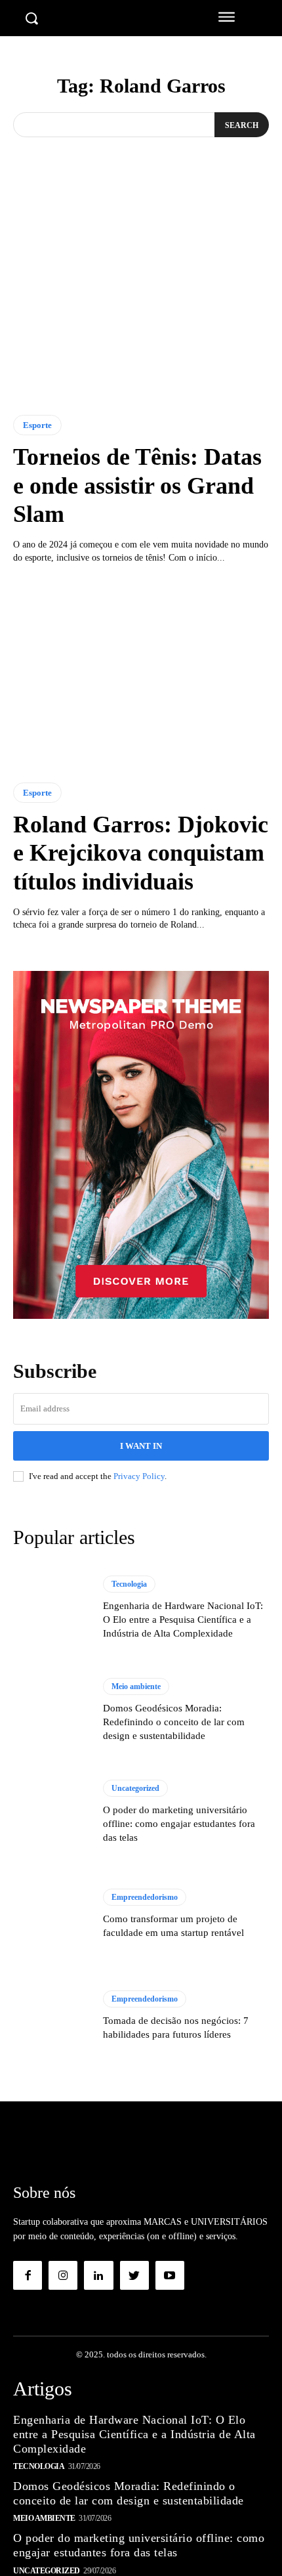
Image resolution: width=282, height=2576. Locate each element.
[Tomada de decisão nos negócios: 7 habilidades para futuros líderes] (51, 2016)
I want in (141, 1446)
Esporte (37, 425)
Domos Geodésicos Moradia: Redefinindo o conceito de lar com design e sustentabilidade (174, 1722)
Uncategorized (135, 1788)
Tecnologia (129, 1584)
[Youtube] (170, 2275)
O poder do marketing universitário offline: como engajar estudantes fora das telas (179, 1824)
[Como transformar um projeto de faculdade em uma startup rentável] (51, 1914)
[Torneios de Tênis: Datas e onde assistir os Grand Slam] (141, 306)
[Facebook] (28, 2275)
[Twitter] (134, 2275)
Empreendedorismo (145, 1897)
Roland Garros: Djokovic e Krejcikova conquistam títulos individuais (141, 853)
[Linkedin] (98, 2275)
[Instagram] (63, 2275)
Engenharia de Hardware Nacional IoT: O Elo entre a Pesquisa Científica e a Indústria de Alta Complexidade (183, 1620)
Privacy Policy (139, 1476)
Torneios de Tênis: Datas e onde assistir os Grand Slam (137, 485)
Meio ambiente (136, 1686)
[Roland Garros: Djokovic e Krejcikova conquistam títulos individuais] (141, 673)
